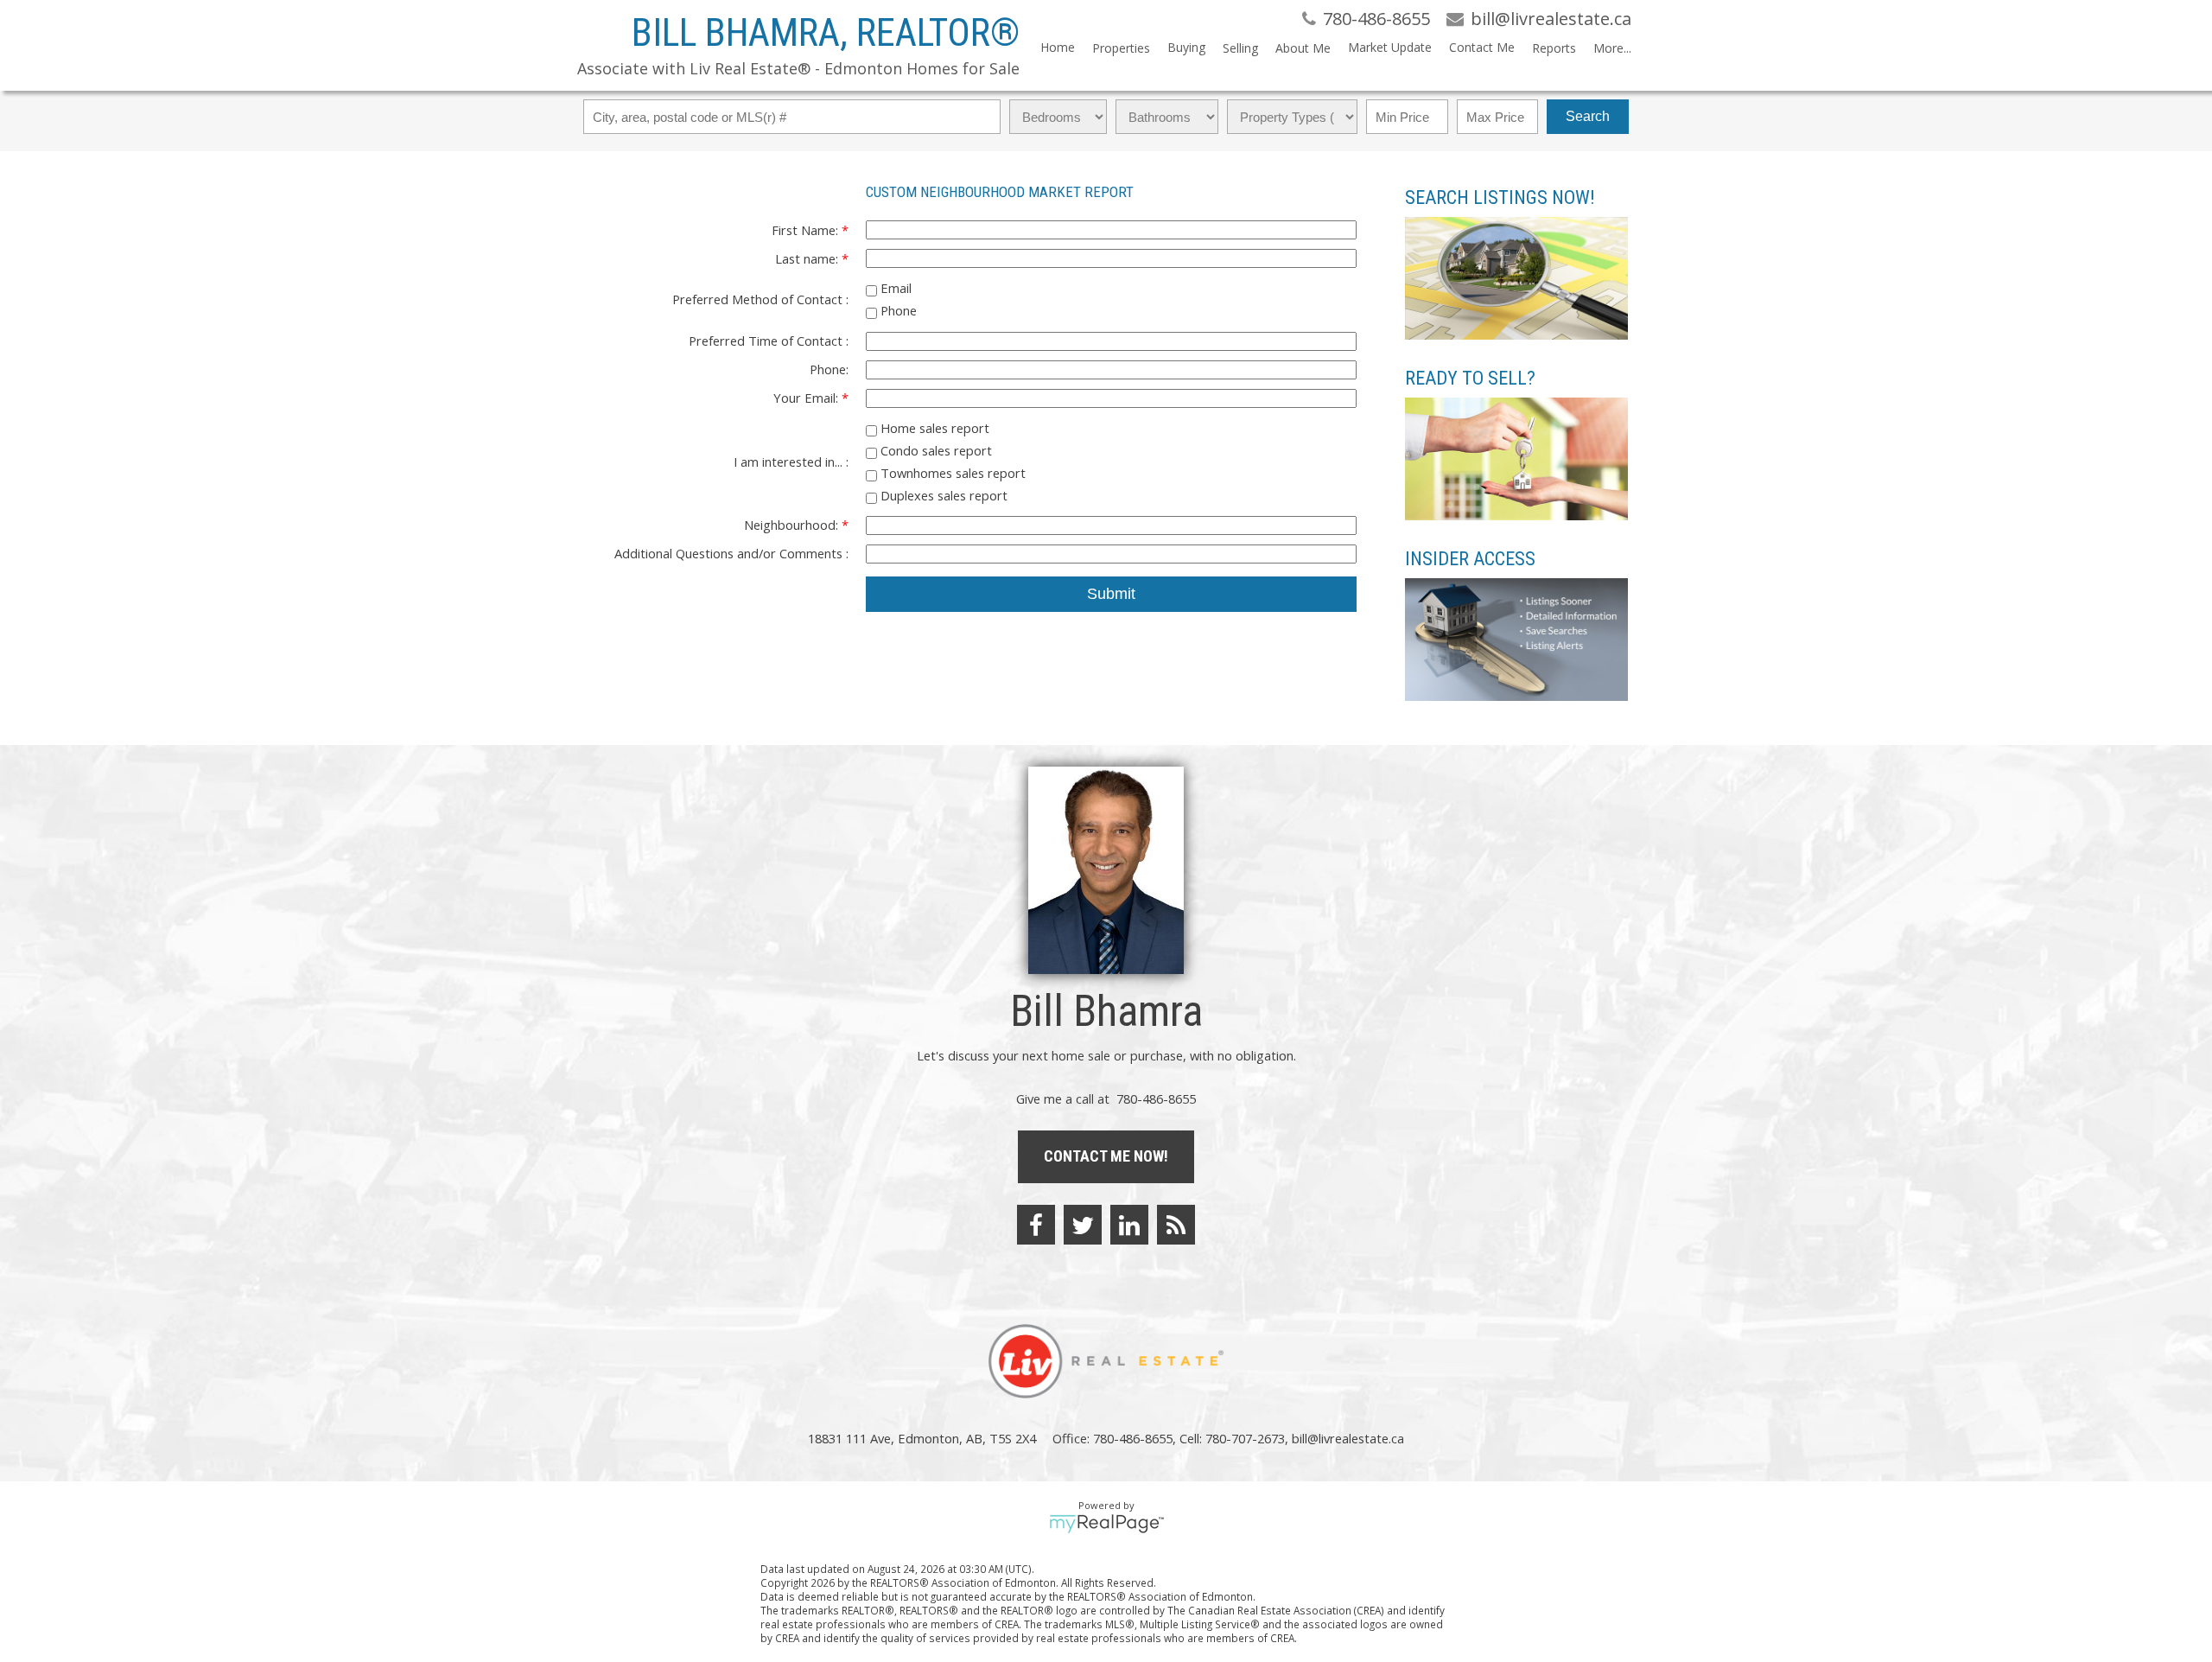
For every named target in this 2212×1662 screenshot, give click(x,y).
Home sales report (933, 428)
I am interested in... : (791, 462)
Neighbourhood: (793, 525)
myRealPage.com (1106, 1524)
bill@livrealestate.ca (1348, 1438)
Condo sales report (934, 450)
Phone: (829, 369)
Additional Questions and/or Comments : (731, 553)
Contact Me (1482, 47)
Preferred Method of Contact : (760, 299)
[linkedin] (1129, 1225)
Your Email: (807, 398)
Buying (1186, 47)
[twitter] (1083, 1225)
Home (1058, 47)
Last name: (808, 258)
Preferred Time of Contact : (769, 341)
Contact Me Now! (1106, 1156)
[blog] (1176, 1225)
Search (1588, 116)
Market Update (1390, 47)
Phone (897, 310)
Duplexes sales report (942, 495)
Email (894, 288)
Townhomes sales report (951, 473)
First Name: (807, 230)
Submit (1111, 594)
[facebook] (1036, 1225)
